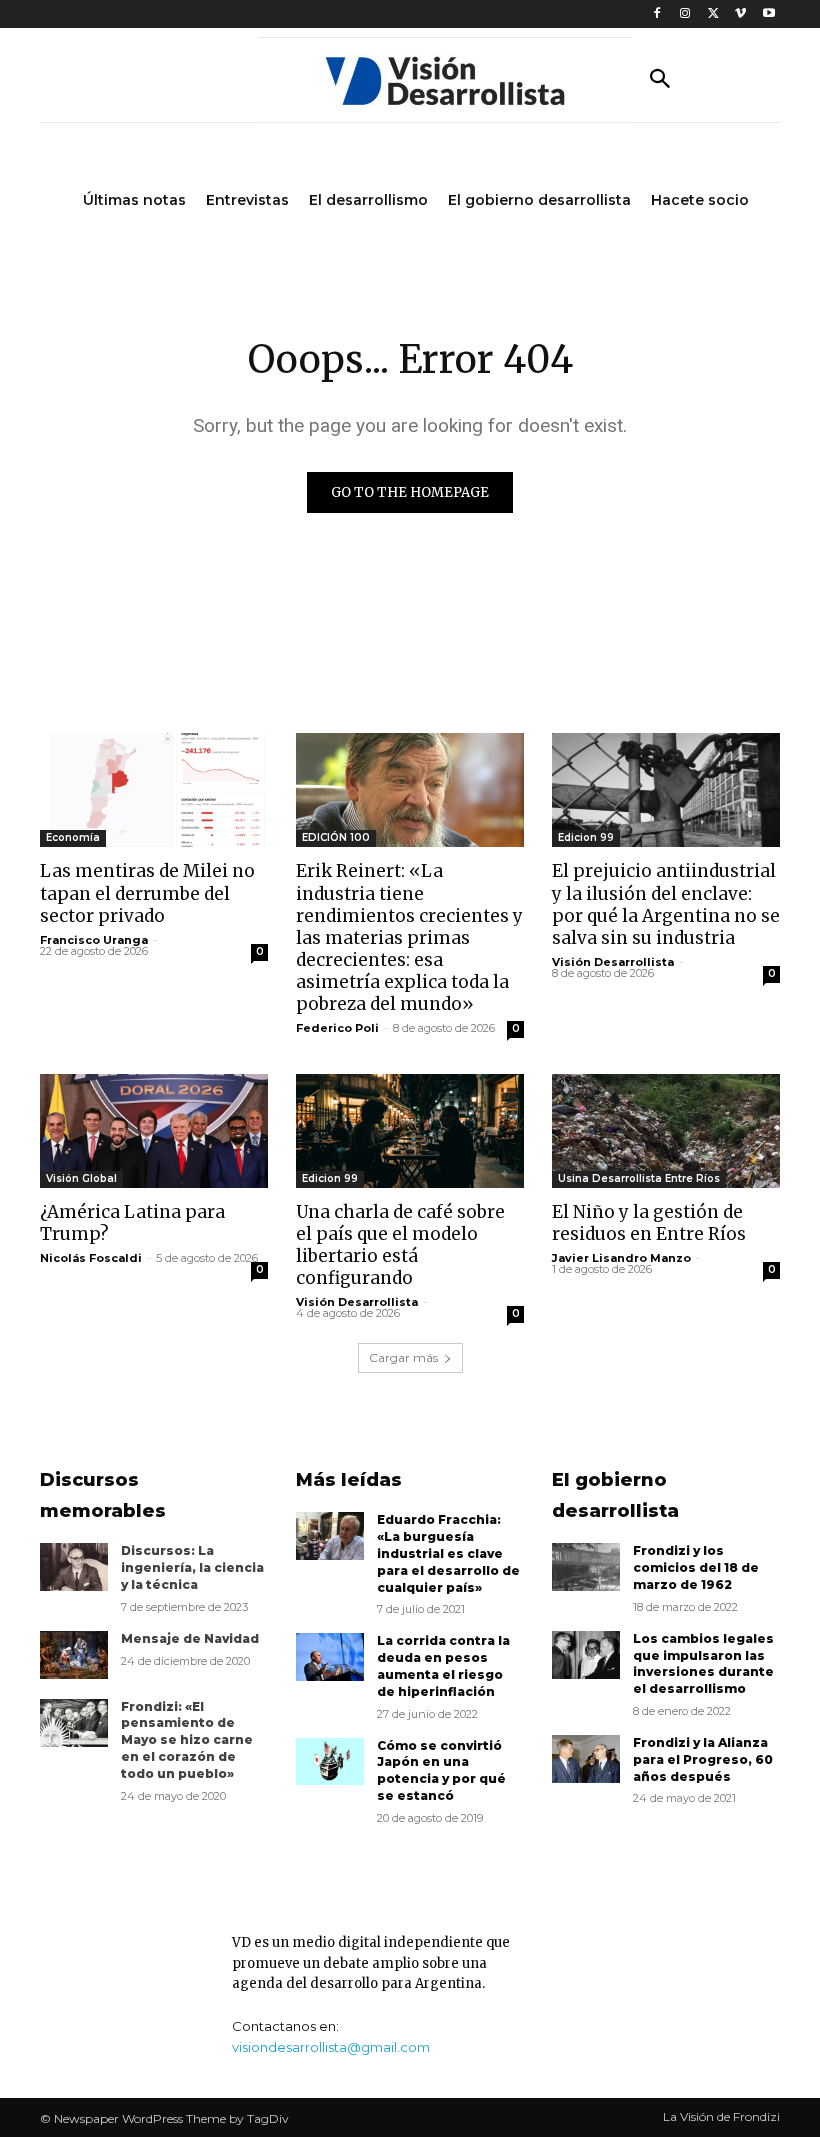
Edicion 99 (586, 837)
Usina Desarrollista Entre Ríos (639, 1178)
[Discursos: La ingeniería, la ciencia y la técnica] (74, 1567)
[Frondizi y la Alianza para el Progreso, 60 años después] (586, 1759)
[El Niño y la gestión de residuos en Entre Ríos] (666, 1131)
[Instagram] (685, 14)
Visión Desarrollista (613, 962)
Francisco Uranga (94, 940)
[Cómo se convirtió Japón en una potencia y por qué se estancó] (330, 1762)
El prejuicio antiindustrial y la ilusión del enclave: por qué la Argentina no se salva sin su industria (666, 904)
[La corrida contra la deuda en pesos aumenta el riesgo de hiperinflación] (330, 1657)
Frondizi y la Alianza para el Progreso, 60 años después (703, 1759)
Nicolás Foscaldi (91, 1258)
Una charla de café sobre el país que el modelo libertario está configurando (400, 1245)
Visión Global (81, 1178)
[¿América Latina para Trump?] (154, 1131)
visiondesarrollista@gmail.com (331, 2047)
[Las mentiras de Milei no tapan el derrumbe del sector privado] (154, 790)
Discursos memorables (103, 1495)
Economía (73, 837)
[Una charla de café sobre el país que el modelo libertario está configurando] (410, 1131)
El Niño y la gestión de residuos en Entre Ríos (649, 1223)
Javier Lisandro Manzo (621, 1258)
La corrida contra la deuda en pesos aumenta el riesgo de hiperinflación (443, 1665)
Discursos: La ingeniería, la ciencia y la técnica (192, 1567)
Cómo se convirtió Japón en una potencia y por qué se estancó (441, 1770)
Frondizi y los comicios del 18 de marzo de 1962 (696, 1567)
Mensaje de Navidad (190, 1638)
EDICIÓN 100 (336, 837)
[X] (713, 14)
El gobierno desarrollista (615, 1495)
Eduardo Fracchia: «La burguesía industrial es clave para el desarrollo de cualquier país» (448, 1553)
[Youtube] (768, 14)
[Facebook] (657, 14)
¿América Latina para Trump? (132, 1223)
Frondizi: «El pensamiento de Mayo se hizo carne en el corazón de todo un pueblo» (187, 1740)
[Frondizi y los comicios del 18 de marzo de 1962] (586, 1567)
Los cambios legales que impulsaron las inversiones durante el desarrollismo (703, 1663)
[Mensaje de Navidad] (74, 1655)
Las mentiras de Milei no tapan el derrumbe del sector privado (147, 893)
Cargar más (403, 1357)
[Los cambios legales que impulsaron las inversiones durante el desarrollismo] (586, 1655)
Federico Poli (337, 1028)
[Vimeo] (740, 14)
